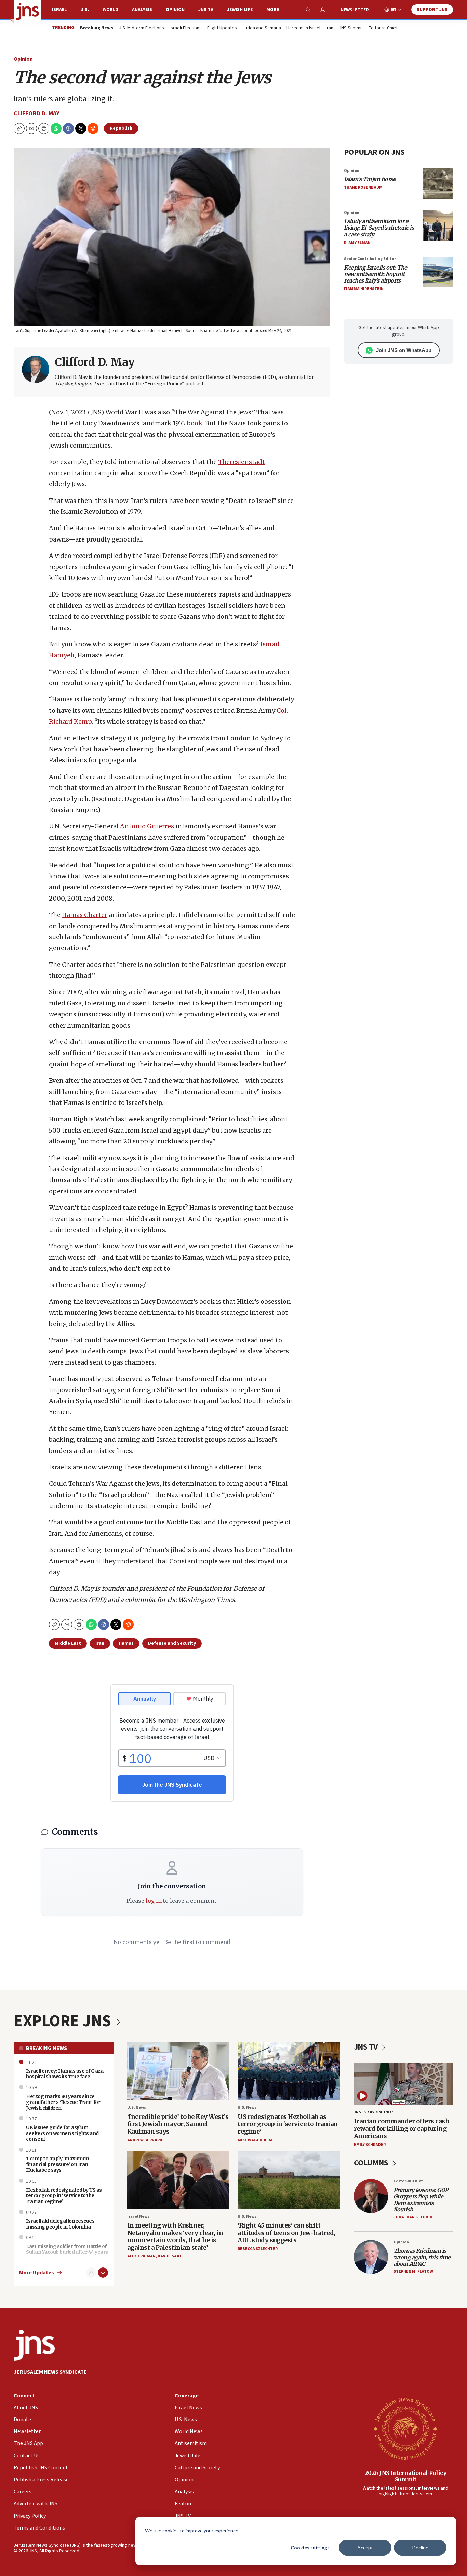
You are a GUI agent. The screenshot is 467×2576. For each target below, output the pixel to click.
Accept (365, 2547)
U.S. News (137, 2107)
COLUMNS (372, 2163)
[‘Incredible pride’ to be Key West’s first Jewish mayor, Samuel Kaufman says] (178, 2071)
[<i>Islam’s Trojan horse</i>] (438, 184)
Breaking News (46, 2048)
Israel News (138, 2216)
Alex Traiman (141, 2256)
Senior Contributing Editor (370, 259)
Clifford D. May (37, 114)
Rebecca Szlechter (258, 2249)
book (195, 423)
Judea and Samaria (262, 28)
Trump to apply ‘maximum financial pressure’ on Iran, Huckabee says (58, 2164)
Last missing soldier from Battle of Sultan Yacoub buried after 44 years (67, 2249)
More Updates (37, 2273)
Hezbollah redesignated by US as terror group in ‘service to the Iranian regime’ (64, 2196)
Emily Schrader (370, 2145)
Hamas (126, 1643)
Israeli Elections (186, 28)
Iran (330, 28)
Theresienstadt (242, 462)
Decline (420, 2547)
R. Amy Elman (357, 243)
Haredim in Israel (303, 28)
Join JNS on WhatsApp (404, 350)
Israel (59, 10)
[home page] (27, 12)
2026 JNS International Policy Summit (406, 2476)
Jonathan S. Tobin (413, 2217)
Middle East (68, 1643)
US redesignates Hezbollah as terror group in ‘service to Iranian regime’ (288, 2124)
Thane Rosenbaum (363, 187)
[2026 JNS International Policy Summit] (405, 2428)
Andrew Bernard (145, 2140)
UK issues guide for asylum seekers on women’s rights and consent (62, 2133)
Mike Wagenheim (255, 2140)
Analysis (142, 10)
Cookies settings (310, 2547)
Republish (121, 128)
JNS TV (206, 10)
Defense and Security (172, 1643)
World (110, 10)
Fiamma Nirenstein (364, 289)
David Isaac (170, 2256)
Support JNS (432, 10)
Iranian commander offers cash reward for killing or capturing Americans (402, 2128)
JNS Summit (351, 28)
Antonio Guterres (147, 826)
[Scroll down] (103, 2273)
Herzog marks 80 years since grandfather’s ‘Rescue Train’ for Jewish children (63, 2102)
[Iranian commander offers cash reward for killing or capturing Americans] (404, 2084)
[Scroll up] (91, 2273)
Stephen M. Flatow (413, 2271)
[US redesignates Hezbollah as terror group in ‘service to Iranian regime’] (289, 2071)
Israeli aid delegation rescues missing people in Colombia (60, 2224)
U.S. (85, 10)
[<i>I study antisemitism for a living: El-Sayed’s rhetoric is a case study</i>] (438, 226)
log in (154, 1901)
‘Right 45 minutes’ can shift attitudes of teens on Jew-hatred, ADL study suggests (286, 2233)
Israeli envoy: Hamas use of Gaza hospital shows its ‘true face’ (65, 2074)
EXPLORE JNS (64, 2021)
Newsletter (355, 10)
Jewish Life (240, 10)
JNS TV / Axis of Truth (374, 2112)
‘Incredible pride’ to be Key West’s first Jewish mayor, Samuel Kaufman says (178, 2124)
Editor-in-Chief (383, 28)
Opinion (175, 10)
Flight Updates (222, 28)
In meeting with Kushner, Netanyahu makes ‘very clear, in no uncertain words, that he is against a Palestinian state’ (175, 2236)
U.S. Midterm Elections (141, 28)
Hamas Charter (85, 915)
